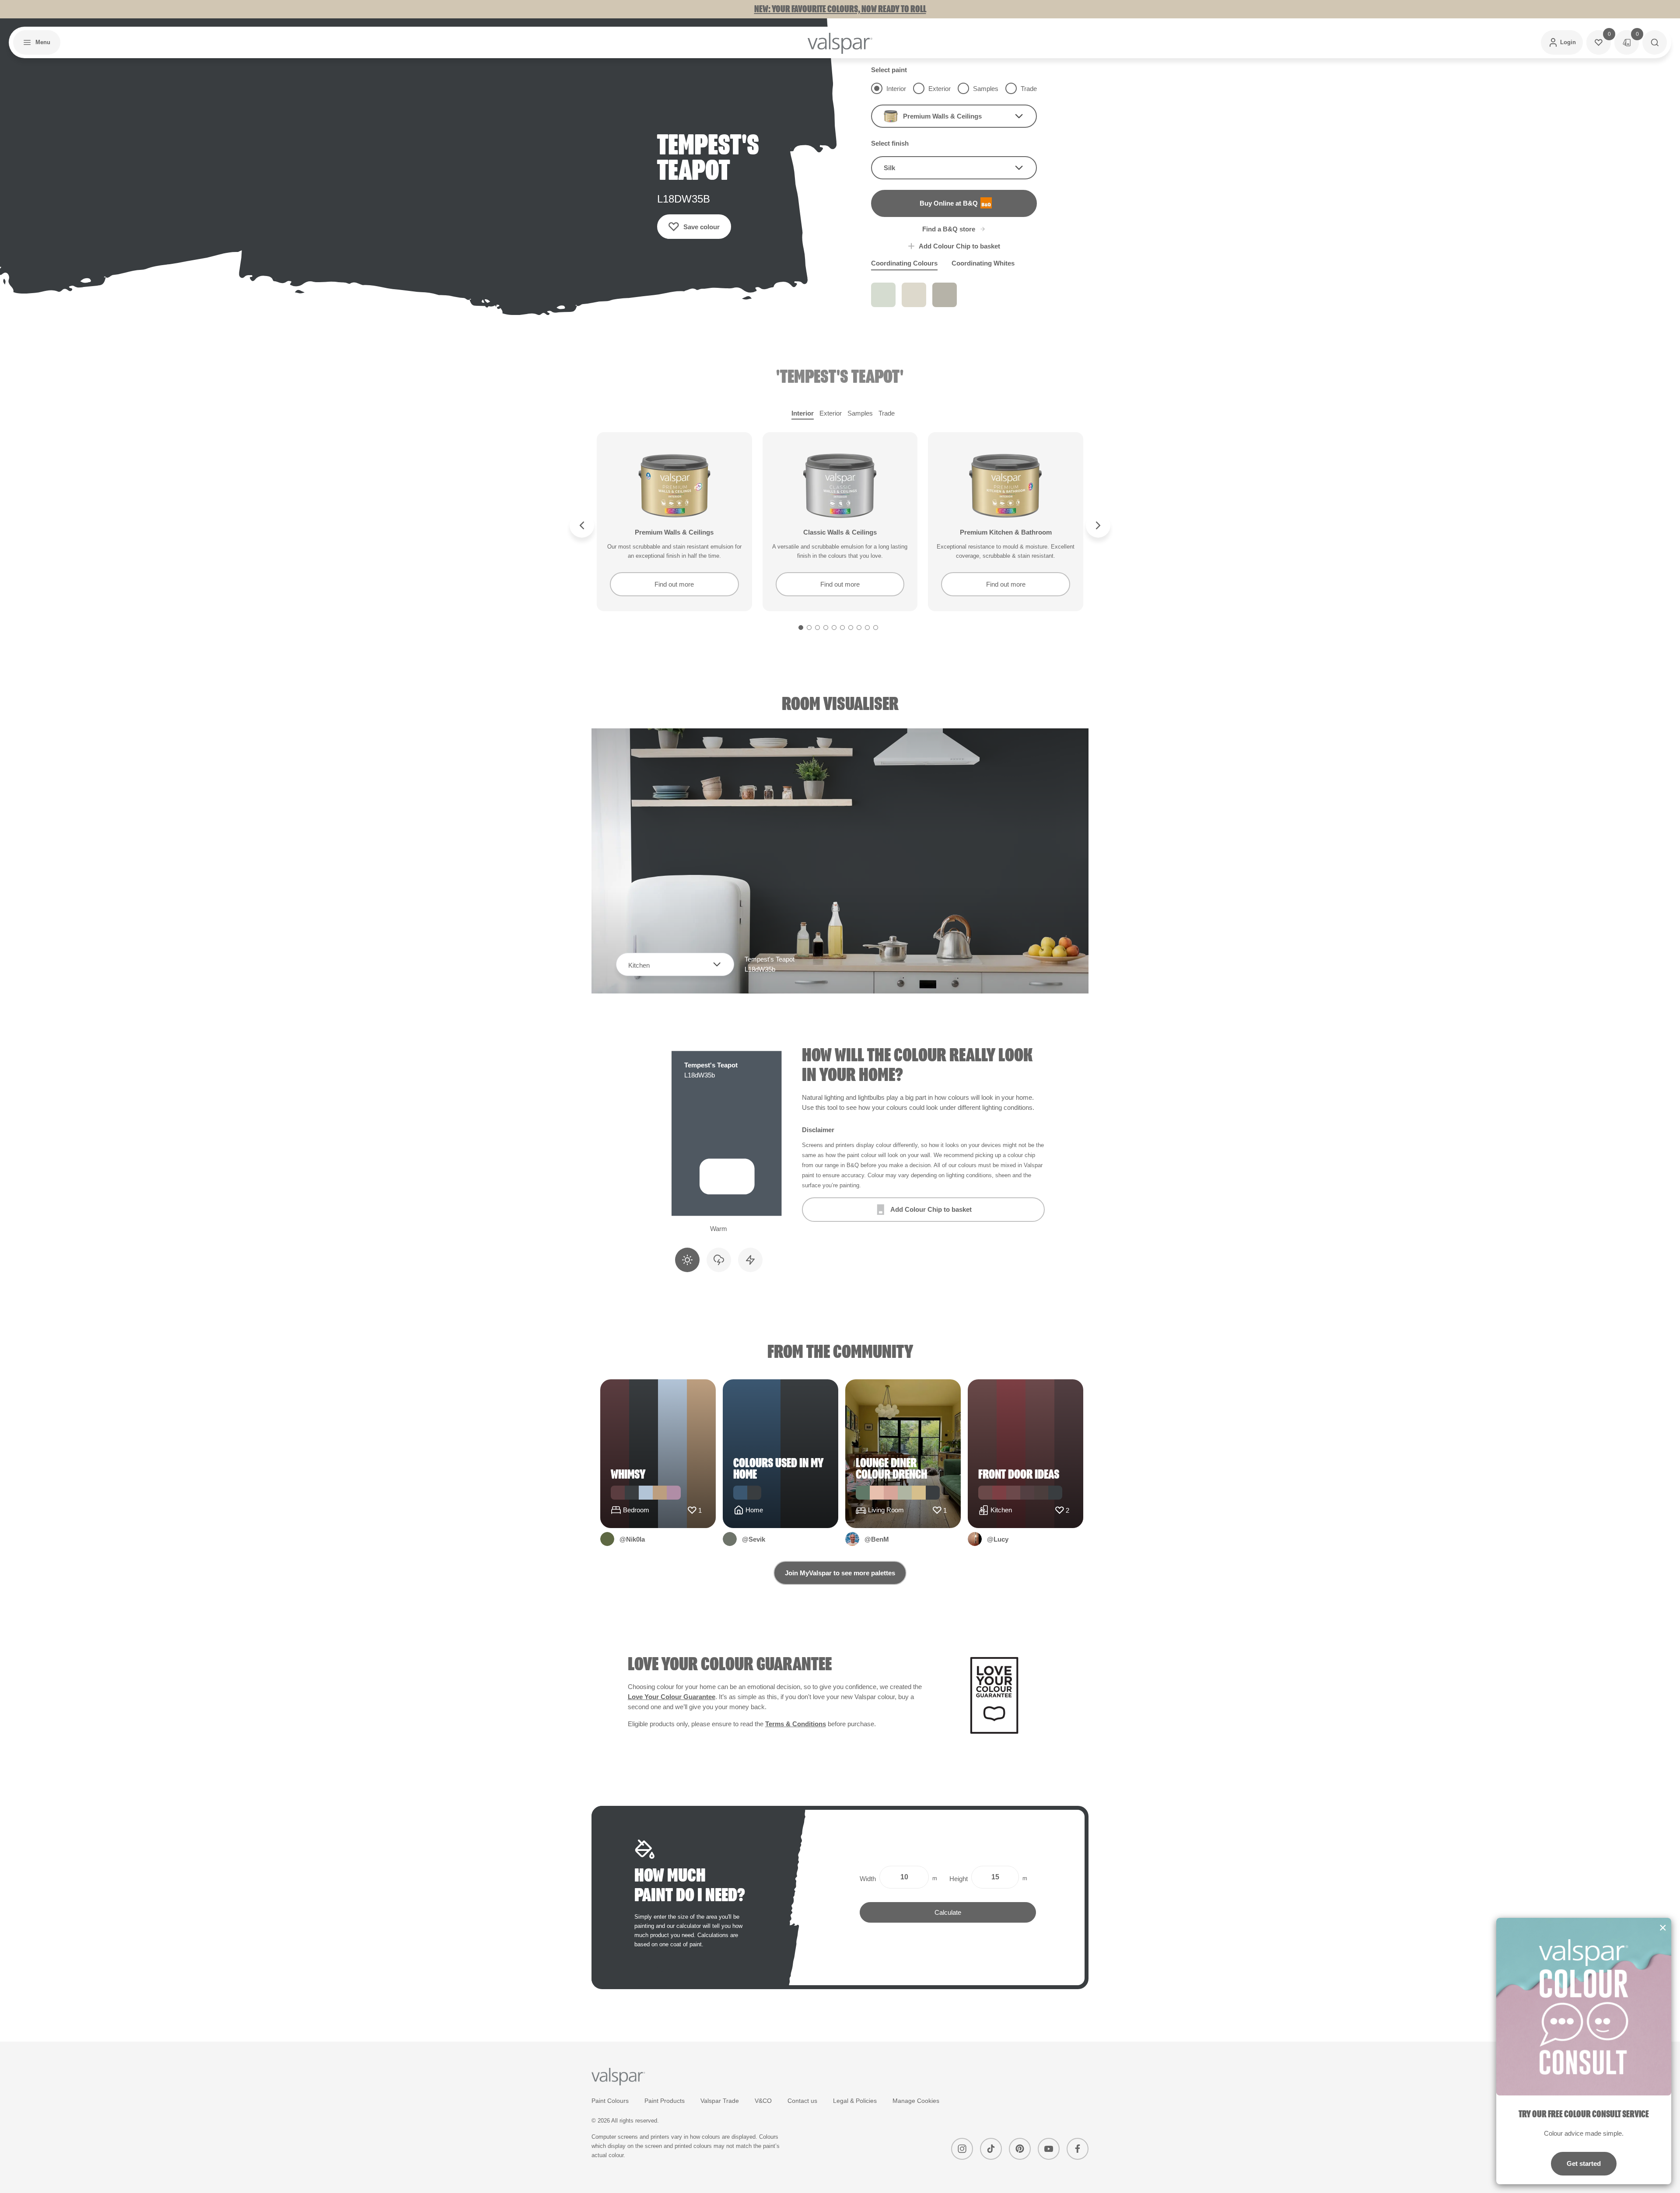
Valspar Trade (720, 2101)
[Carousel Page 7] (851, 628)
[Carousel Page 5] (834, 628)
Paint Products (665, 2101)
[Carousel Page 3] (817, 628)
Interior (803, 413)
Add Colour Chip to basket (959, 246)
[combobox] (954, 116)
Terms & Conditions (796, 1724)
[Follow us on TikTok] (991, 2149)
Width (868, 1879)
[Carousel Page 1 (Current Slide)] (801, 628)
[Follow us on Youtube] (1049, 2149)
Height (959, 1879)
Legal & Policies (855, 2101)
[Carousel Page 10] (876, 628)
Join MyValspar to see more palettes (840, 1573)
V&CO (763, 2101)
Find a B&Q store (949, 229)
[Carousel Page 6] (842, 628)
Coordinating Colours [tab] (904, 263)
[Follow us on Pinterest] (1020, 2149)
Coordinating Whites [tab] (983, 263)
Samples (860, 413)
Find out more (674, 584)
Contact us (802, 2101)
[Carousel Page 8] (859, 628)
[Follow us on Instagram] (962, 2149)
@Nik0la (632, 1539)
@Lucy (998, 1539)
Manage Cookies (916, 2101)
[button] (37, 42)
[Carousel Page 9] (867, 628)
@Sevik (754, 1539)
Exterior (831, 413)
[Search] (1655, 42)
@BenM (877, 1539)
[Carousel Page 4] (826, 628)
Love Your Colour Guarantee (672, 1697)
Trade (887, 413)
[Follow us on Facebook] (1078, 2149)
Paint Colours (610, 2101)
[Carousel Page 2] (809, 628)
